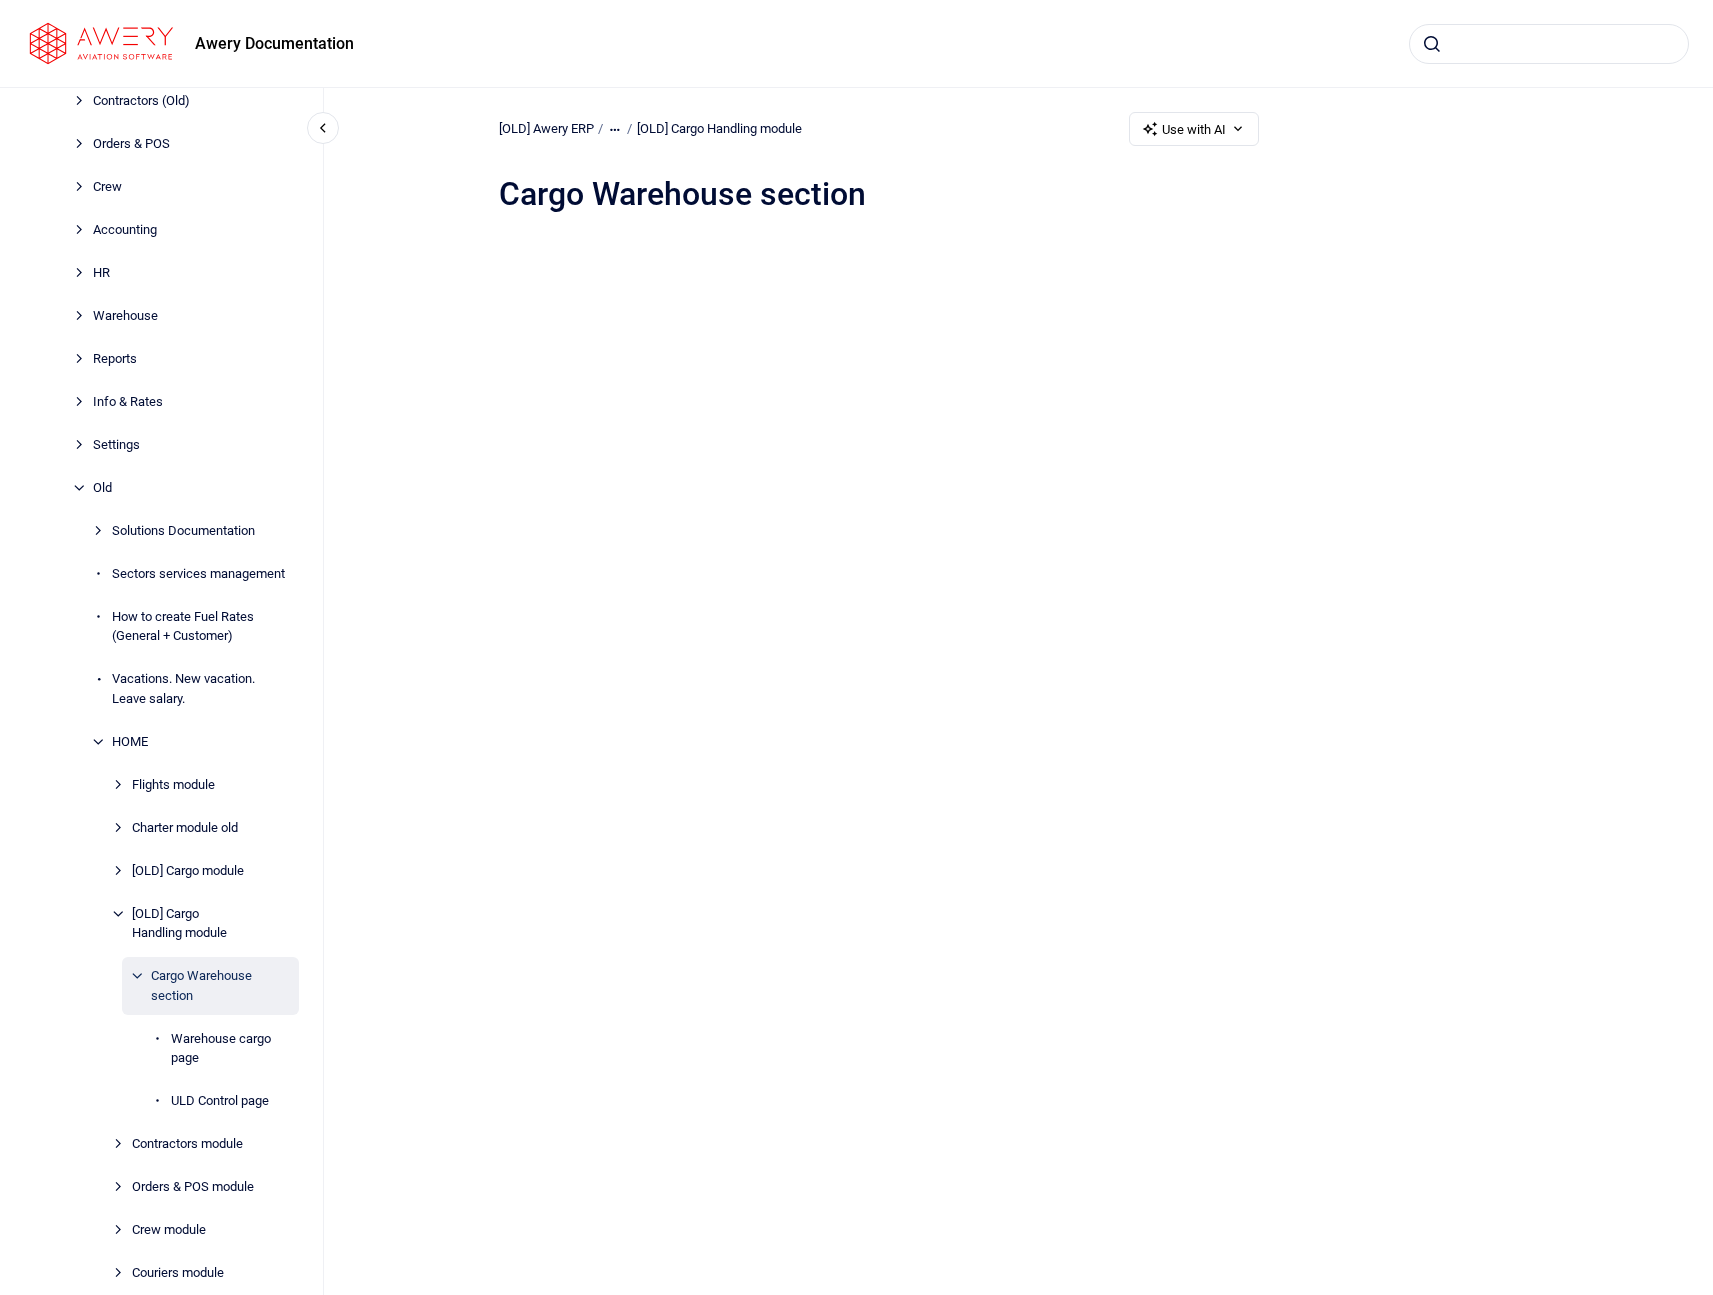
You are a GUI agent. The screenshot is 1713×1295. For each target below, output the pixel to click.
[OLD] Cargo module (188, 870)
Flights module (173, 784)
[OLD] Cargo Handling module (179, 923)
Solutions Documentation (183, 530)
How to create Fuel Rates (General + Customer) (183, 626)
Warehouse (125, 315)
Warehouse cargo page (221, 1048)
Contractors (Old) (141, 100)
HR (101, 272)
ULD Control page (220, 1100)
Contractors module (187, 1143)
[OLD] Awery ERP (546, 128)
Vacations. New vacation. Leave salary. (183, 688)
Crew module (169, 1229)
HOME (130, 741)
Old (102, 487)
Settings (116, 444)
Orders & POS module (193, 1186)
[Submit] (1432, 44)
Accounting (125, 229)
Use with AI (1194, 129)
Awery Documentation (274, 43)
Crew (107, 186)
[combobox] (1549, 44)
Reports (115, 358)
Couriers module (178, 1272)
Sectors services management (198, 573)
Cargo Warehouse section (201, 985)
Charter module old (185, 827)
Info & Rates (128, 401)
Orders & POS (131, 143)
